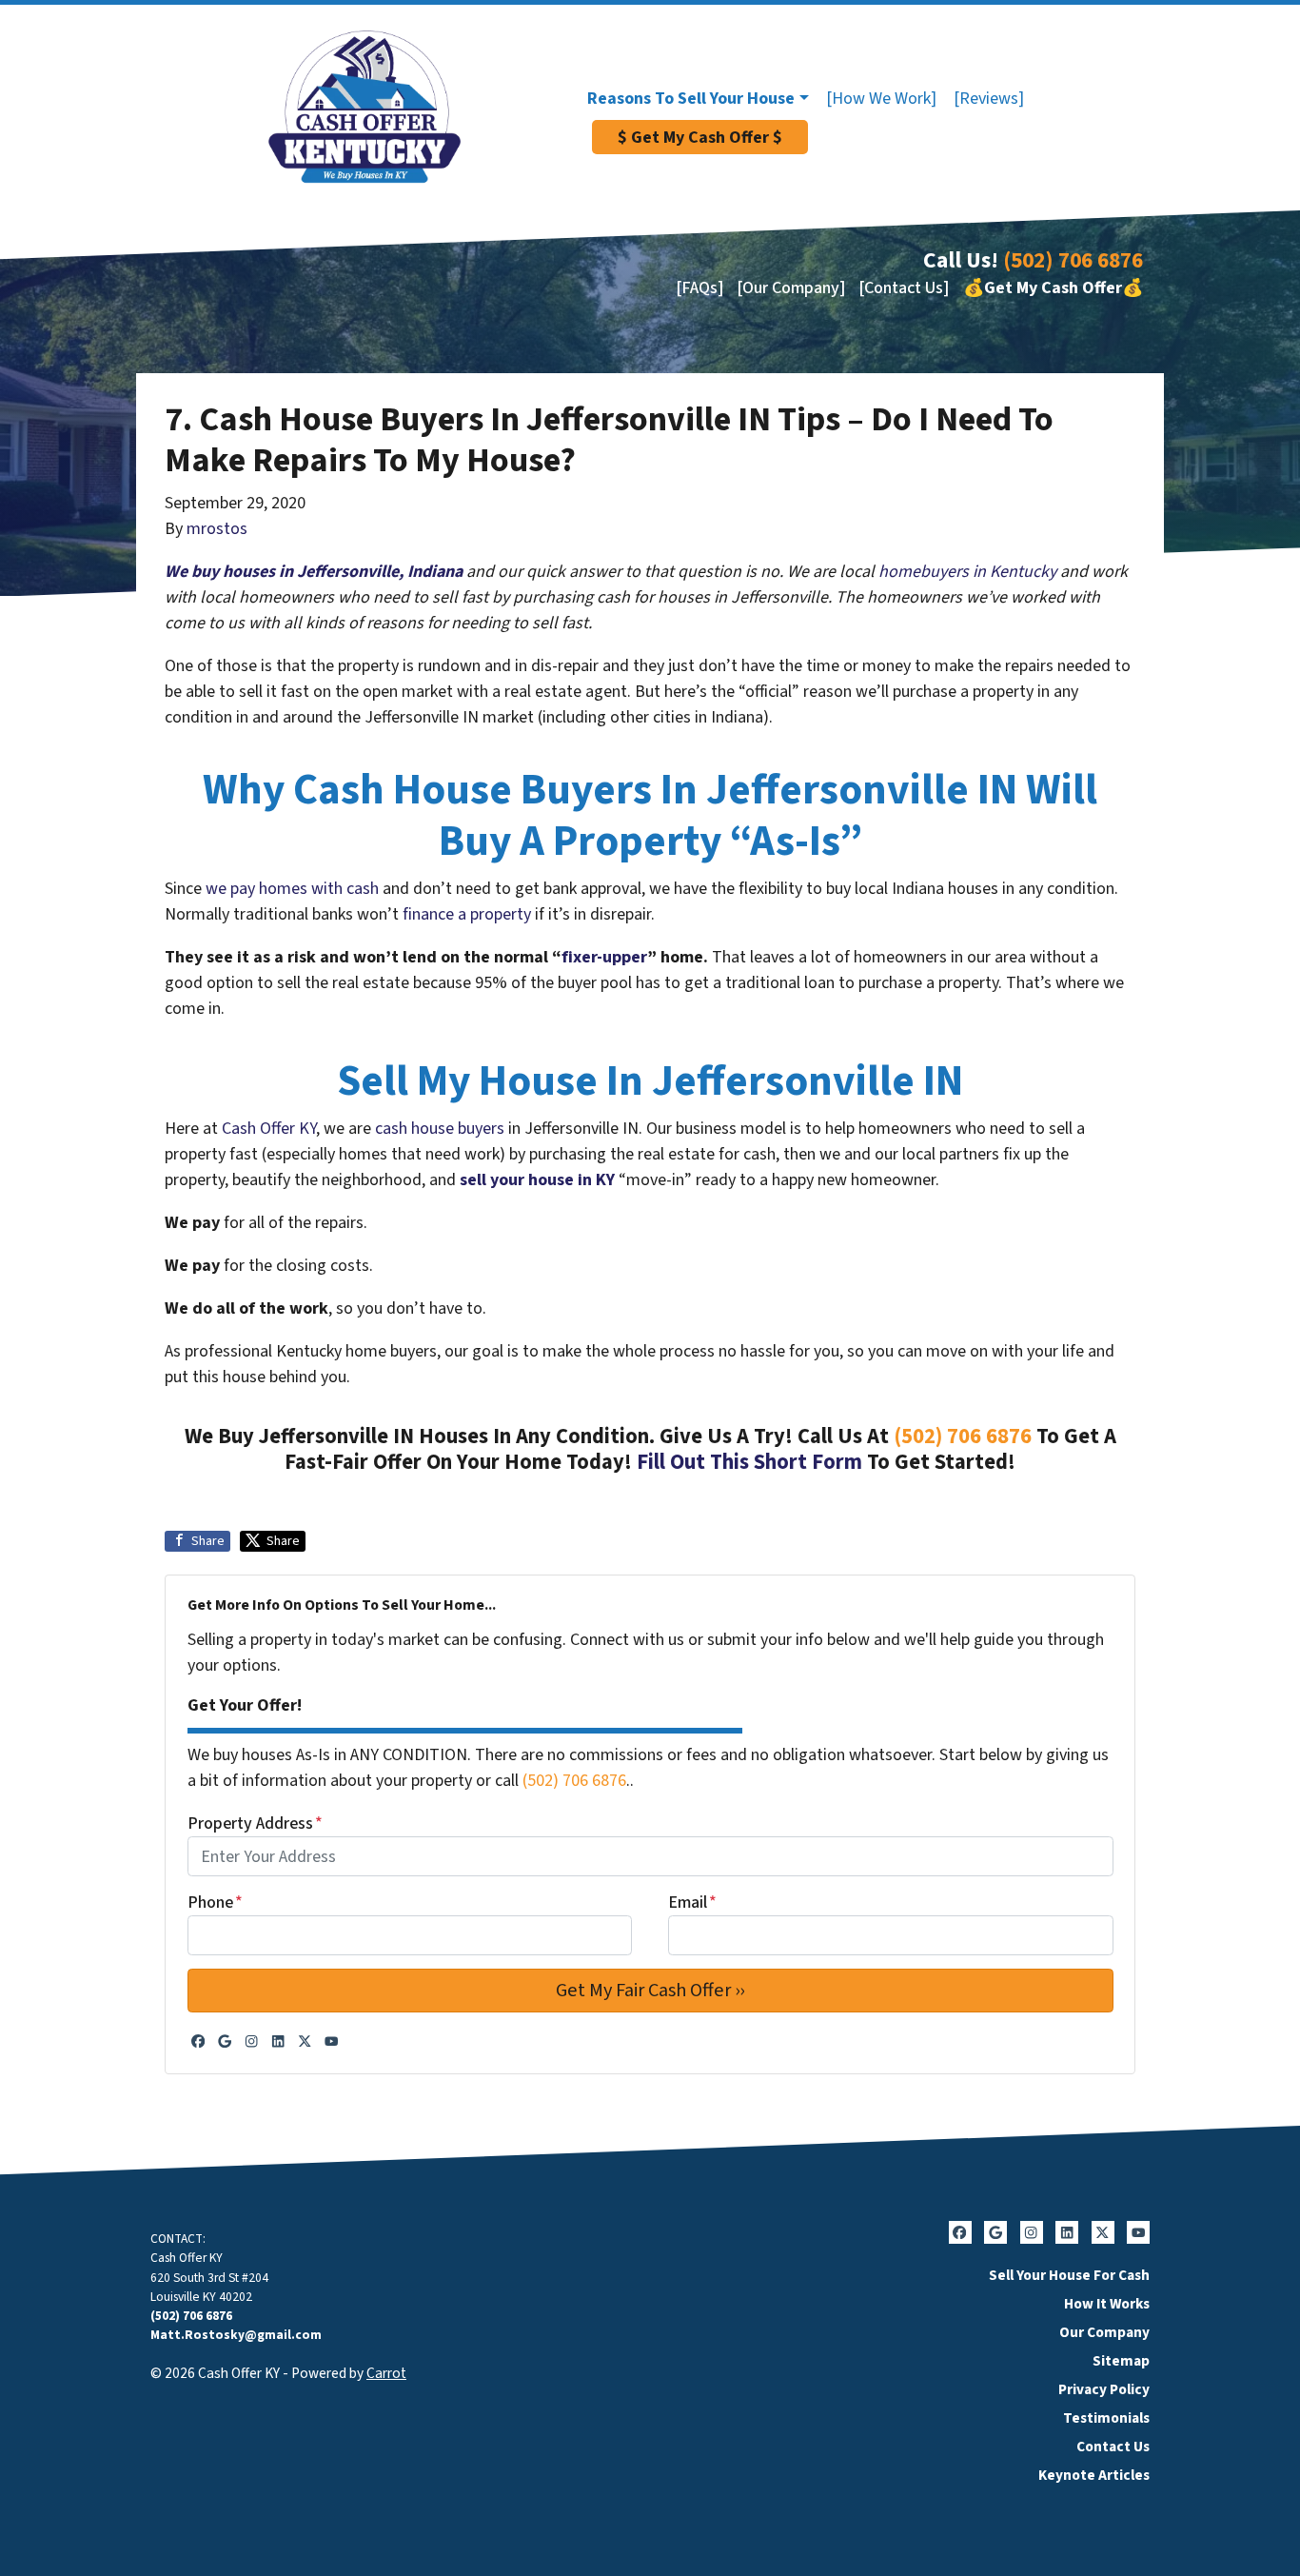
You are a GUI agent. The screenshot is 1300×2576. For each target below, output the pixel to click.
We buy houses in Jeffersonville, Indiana (314, 572)
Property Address (255, 1823)
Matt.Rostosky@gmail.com (236, 2335)
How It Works (1107, 2304)
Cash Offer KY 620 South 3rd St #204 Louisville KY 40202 (209, 2277)
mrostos (217, 529)
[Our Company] (791, 288)
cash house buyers (440, 1129)
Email (692, 1902)
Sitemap (1121, 2361)
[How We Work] (881, 99)
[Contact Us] (904, 288)
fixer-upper (604, 957)
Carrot (386, 2373)
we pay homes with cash (292, 889)
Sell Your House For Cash (1069, 2275)
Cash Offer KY (269, 1129)
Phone (215, 1902)
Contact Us (1113, 2447)
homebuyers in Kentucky (967, 572)
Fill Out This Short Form (749, 1462)
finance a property (467, 914)
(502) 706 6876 (1073, 260)
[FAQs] (699, 288)
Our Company (1104, 2332)
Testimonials (1106, 2418)
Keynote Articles (1094, 2475)
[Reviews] (989, 99)
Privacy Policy (1104, 2389)
